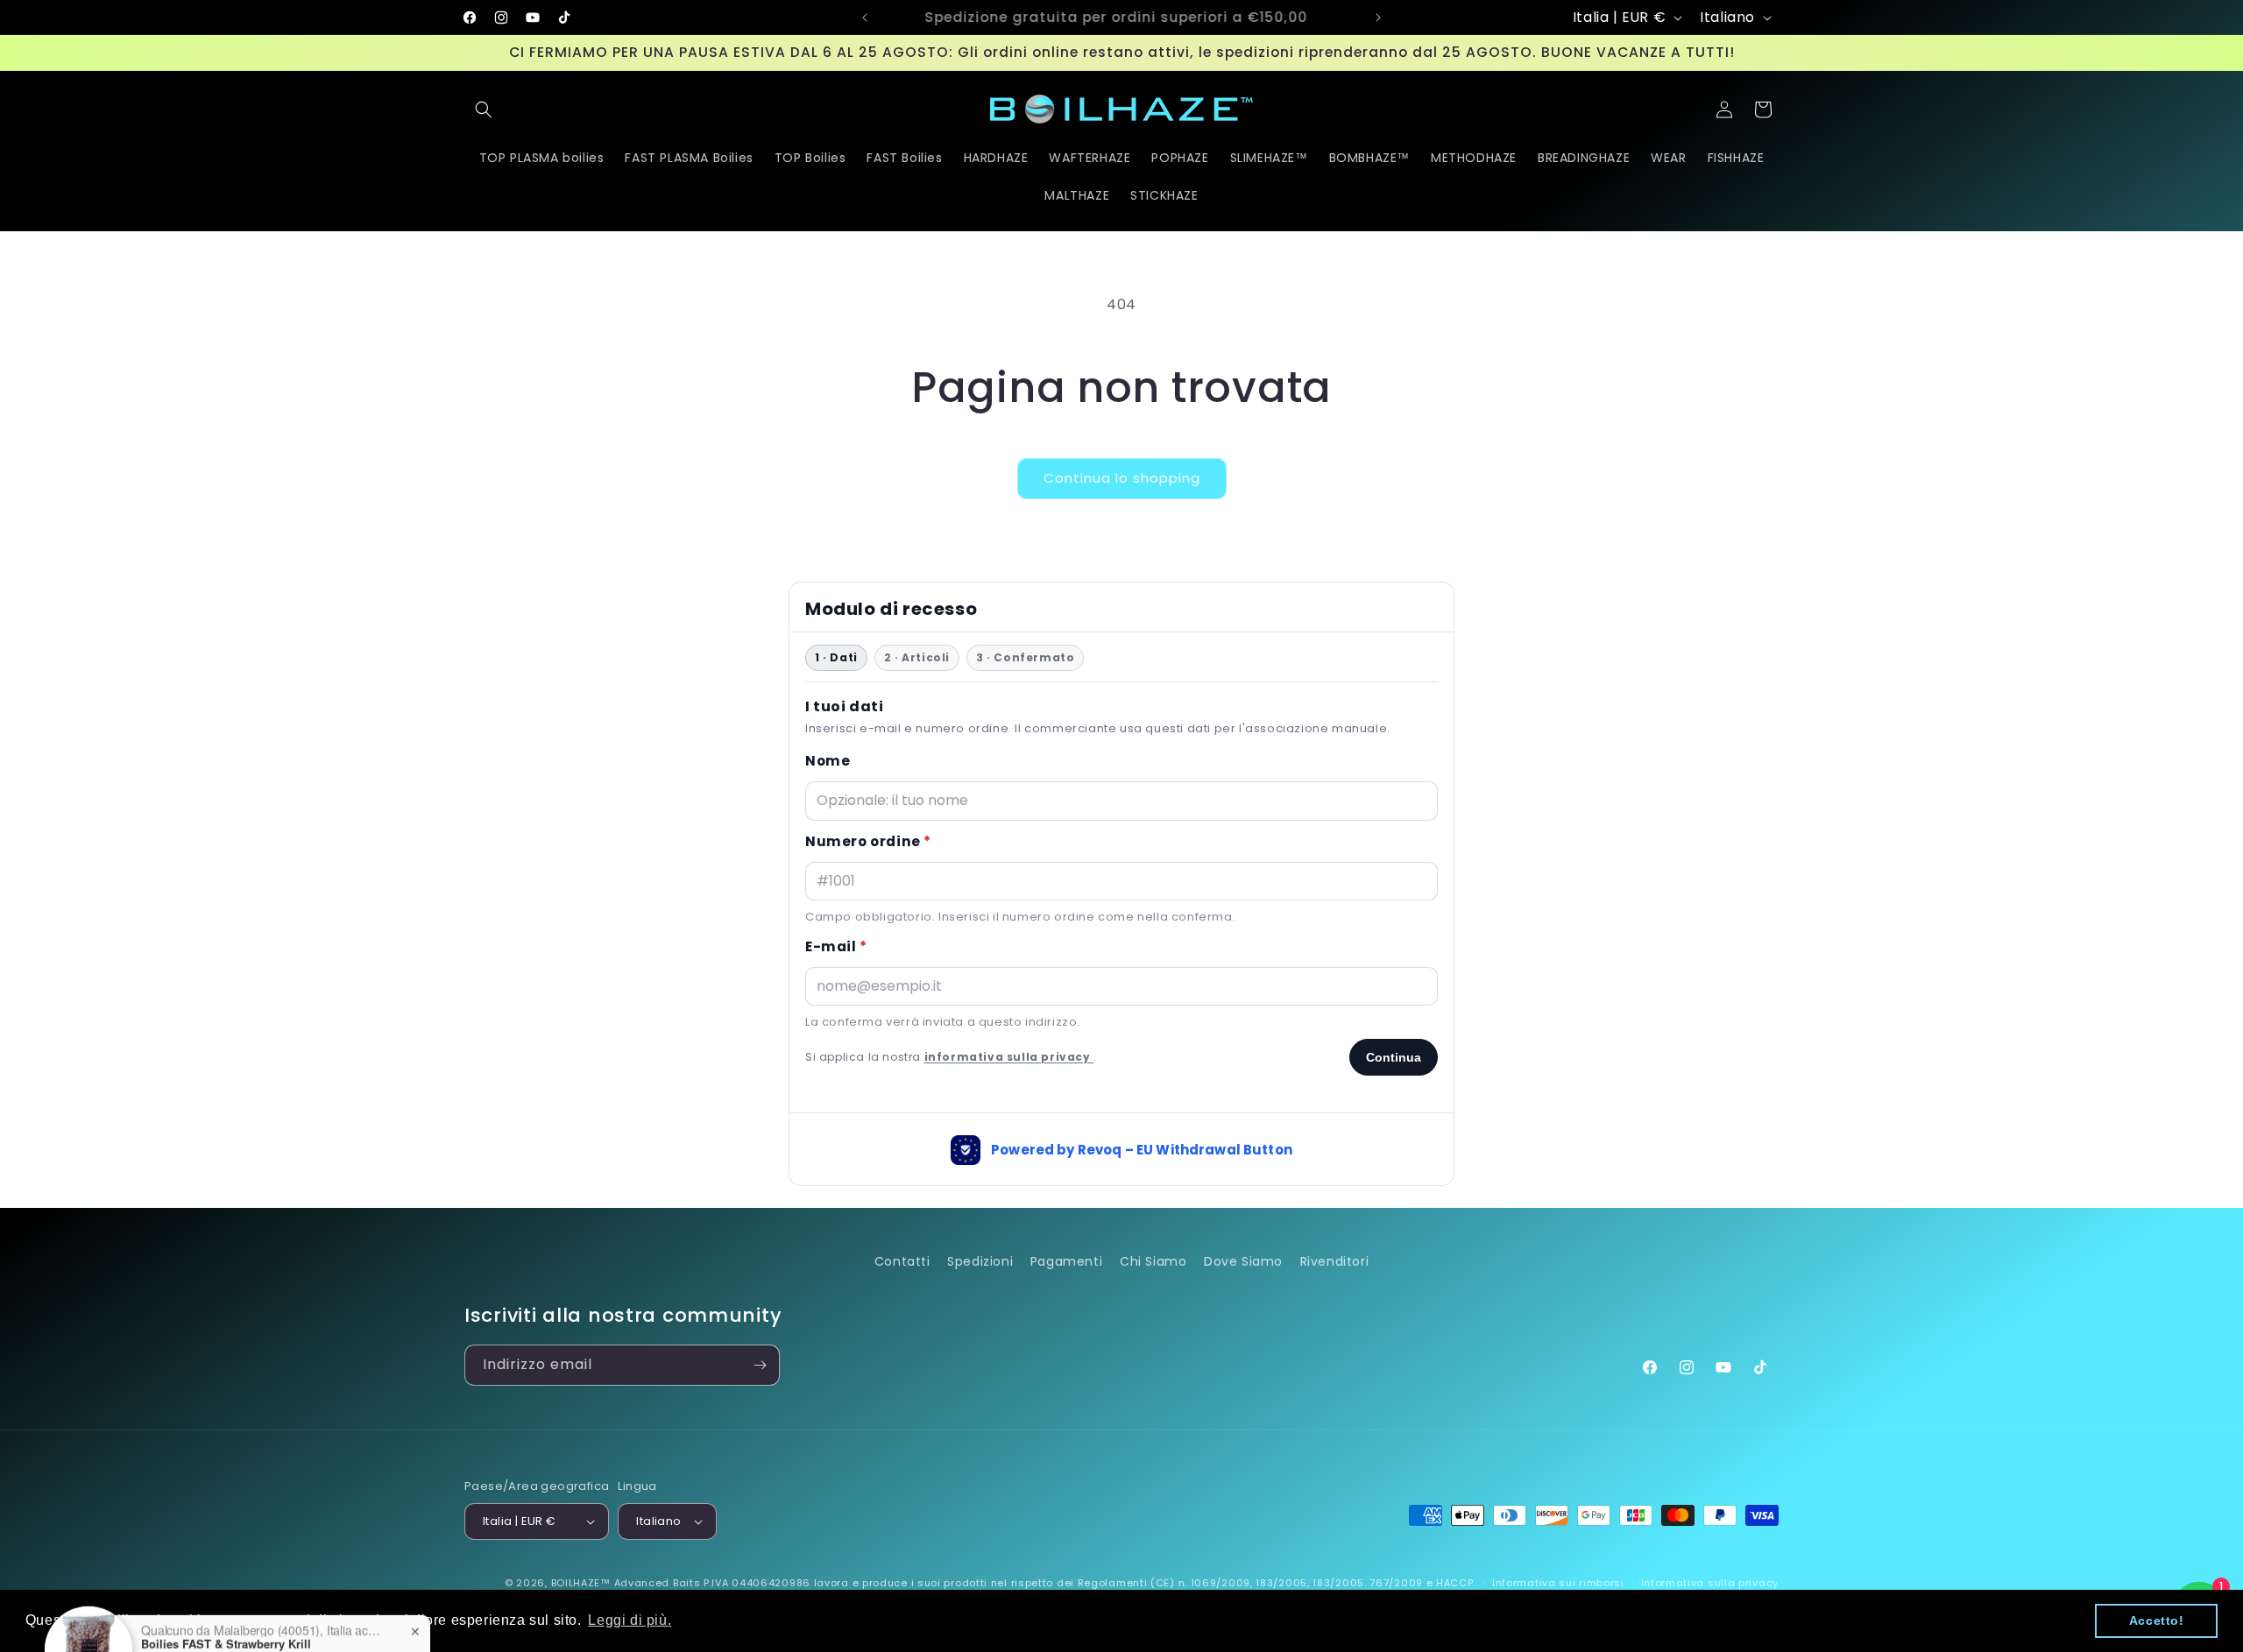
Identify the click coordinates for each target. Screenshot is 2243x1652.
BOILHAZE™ (581, 1583)
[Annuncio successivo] (1378, 18)
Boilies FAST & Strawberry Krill (226, 1585)
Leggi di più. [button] (630, 1620)
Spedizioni (980, 1261)
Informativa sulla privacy (1710, 1583)
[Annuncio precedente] (865, 18)
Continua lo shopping (1122, 478)
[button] (484, 109)
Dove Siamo (1243, 1261)
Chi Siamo (1153, 1261)
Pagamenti (1066, 1261)
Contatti (902, 1261)
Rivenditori (1335, 1261)
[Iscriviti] (760, 1365)
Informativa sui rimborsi (1558, 1583)
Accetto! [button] (2157, 1620)
